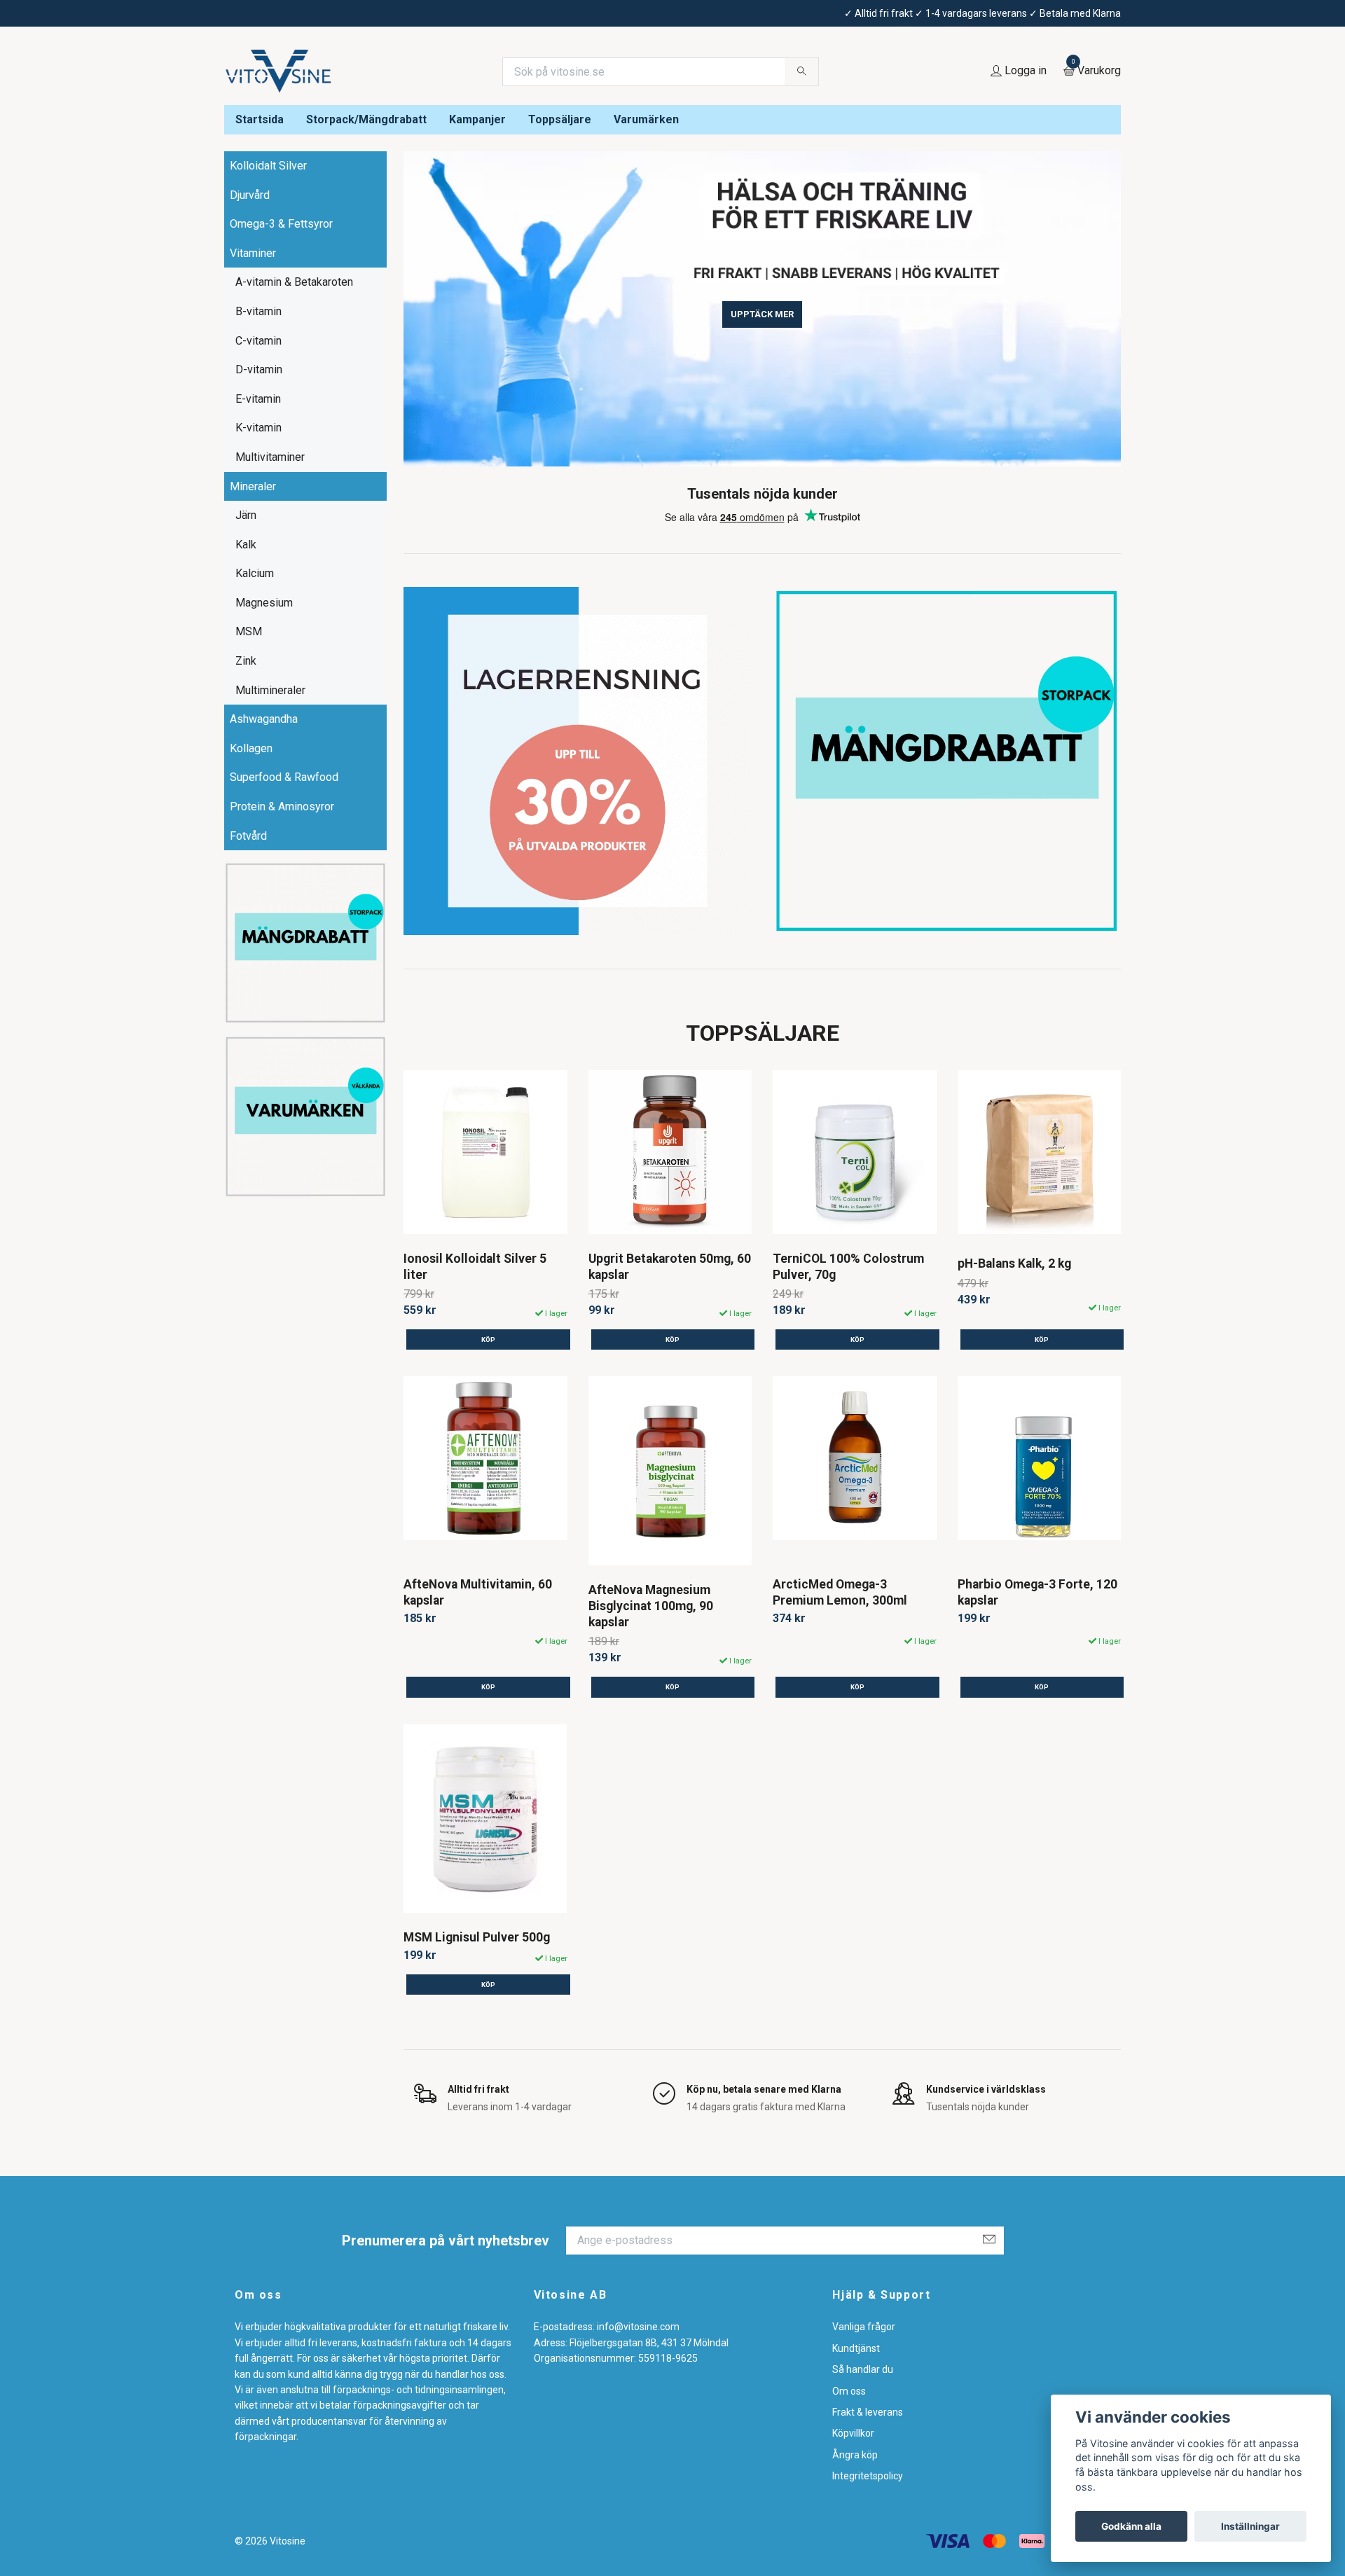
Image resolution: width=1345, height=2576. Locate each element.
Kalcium (255, 573)
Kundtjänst (856, 2348)
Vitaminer (253, 253)
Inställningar (1250, 2526)
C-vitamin (258, 341)
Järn (246, 515)
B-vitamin (258, 311)
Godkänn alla (1131, 2526)
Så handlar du (863, 2369)
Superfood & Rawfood (284, 777)
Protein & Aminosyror (282, 806)
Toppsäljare (560, 119)
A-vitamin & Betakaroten (294, 282)
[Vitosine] (279, 71)
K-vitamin (258, 428)
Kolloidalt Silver (268, 166)
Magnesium (264, 603)
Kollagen (251, 748)
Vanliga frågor (864, 2327)
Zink (246, 661)
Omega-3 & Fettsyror (281, 224)
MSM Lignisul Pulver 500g (477, 1937)
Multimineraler (270, 690)
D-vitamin (259, 369)
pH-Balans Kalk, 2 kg (1014, 1263)
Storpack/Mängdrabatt (366, 119)
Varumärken (646, 119)
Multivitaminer (270, 457)
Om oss (849, 2391)
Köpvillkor (853, 2433)
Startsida (260, 119)
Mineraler (253, 486)
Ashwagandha (264, 719)
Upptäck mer (762, 314)
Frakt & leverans (868, 2412)
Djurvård (250, 195)
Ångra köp (855, 2455)
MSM (249, 631)
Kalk (246, 545)
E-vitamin (258, 399)
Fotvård (248, 836)
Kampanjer (477, 119)
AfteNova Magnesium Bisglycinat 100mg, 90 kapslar (651, 1606)
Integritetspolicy (868, 2476)
